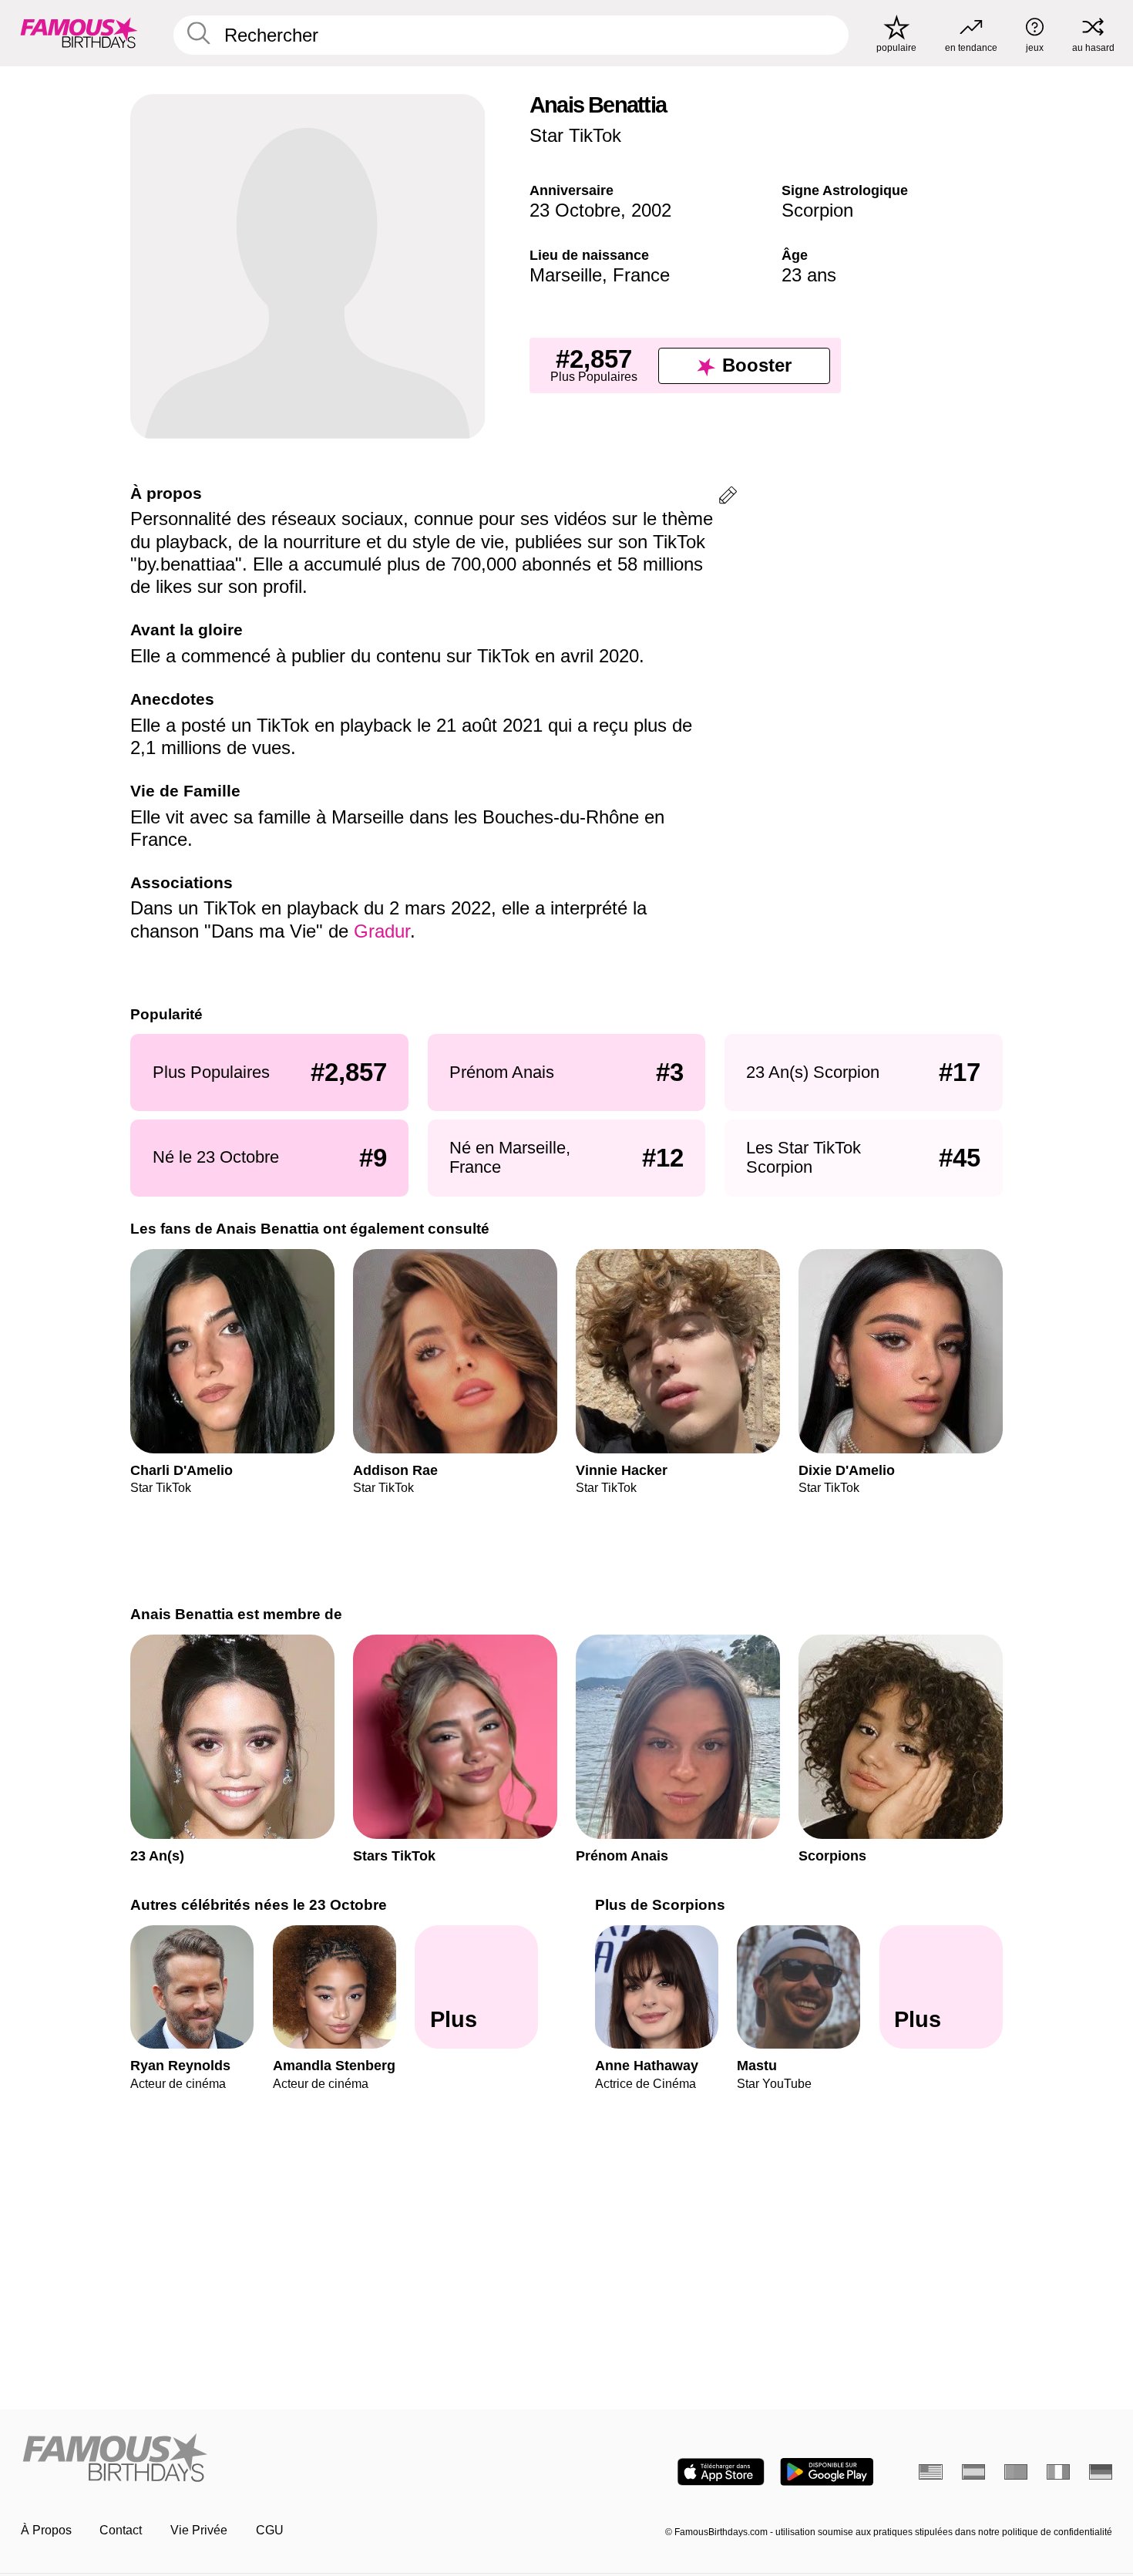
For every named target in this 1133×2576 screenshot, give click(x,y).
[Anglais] (931, 2472)
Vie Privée (199, 2530)
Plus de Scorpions (660, 1905)
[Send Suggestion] (728, 498)
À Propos (46, 2530)
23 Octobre (575, 210)
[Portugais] (1016, 2472)
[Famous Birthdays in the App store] (721, 2472)
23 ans (809, 275)
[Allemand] (1101, 2472)
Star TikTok (575, 135)
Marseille (566, 275)
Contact (121, 2530)
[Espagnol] (974, 2472)
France (641, 275)
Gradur (382, 931)
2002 (651, 210)
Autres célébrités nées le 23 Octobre (259, 1905)
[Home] (289, 2459)
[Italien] (1059, 2472)
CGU (270, 2530)
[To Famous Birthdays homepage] (79, 33)
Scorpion (817, 210)
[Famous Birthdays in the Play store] (827, 2472)
